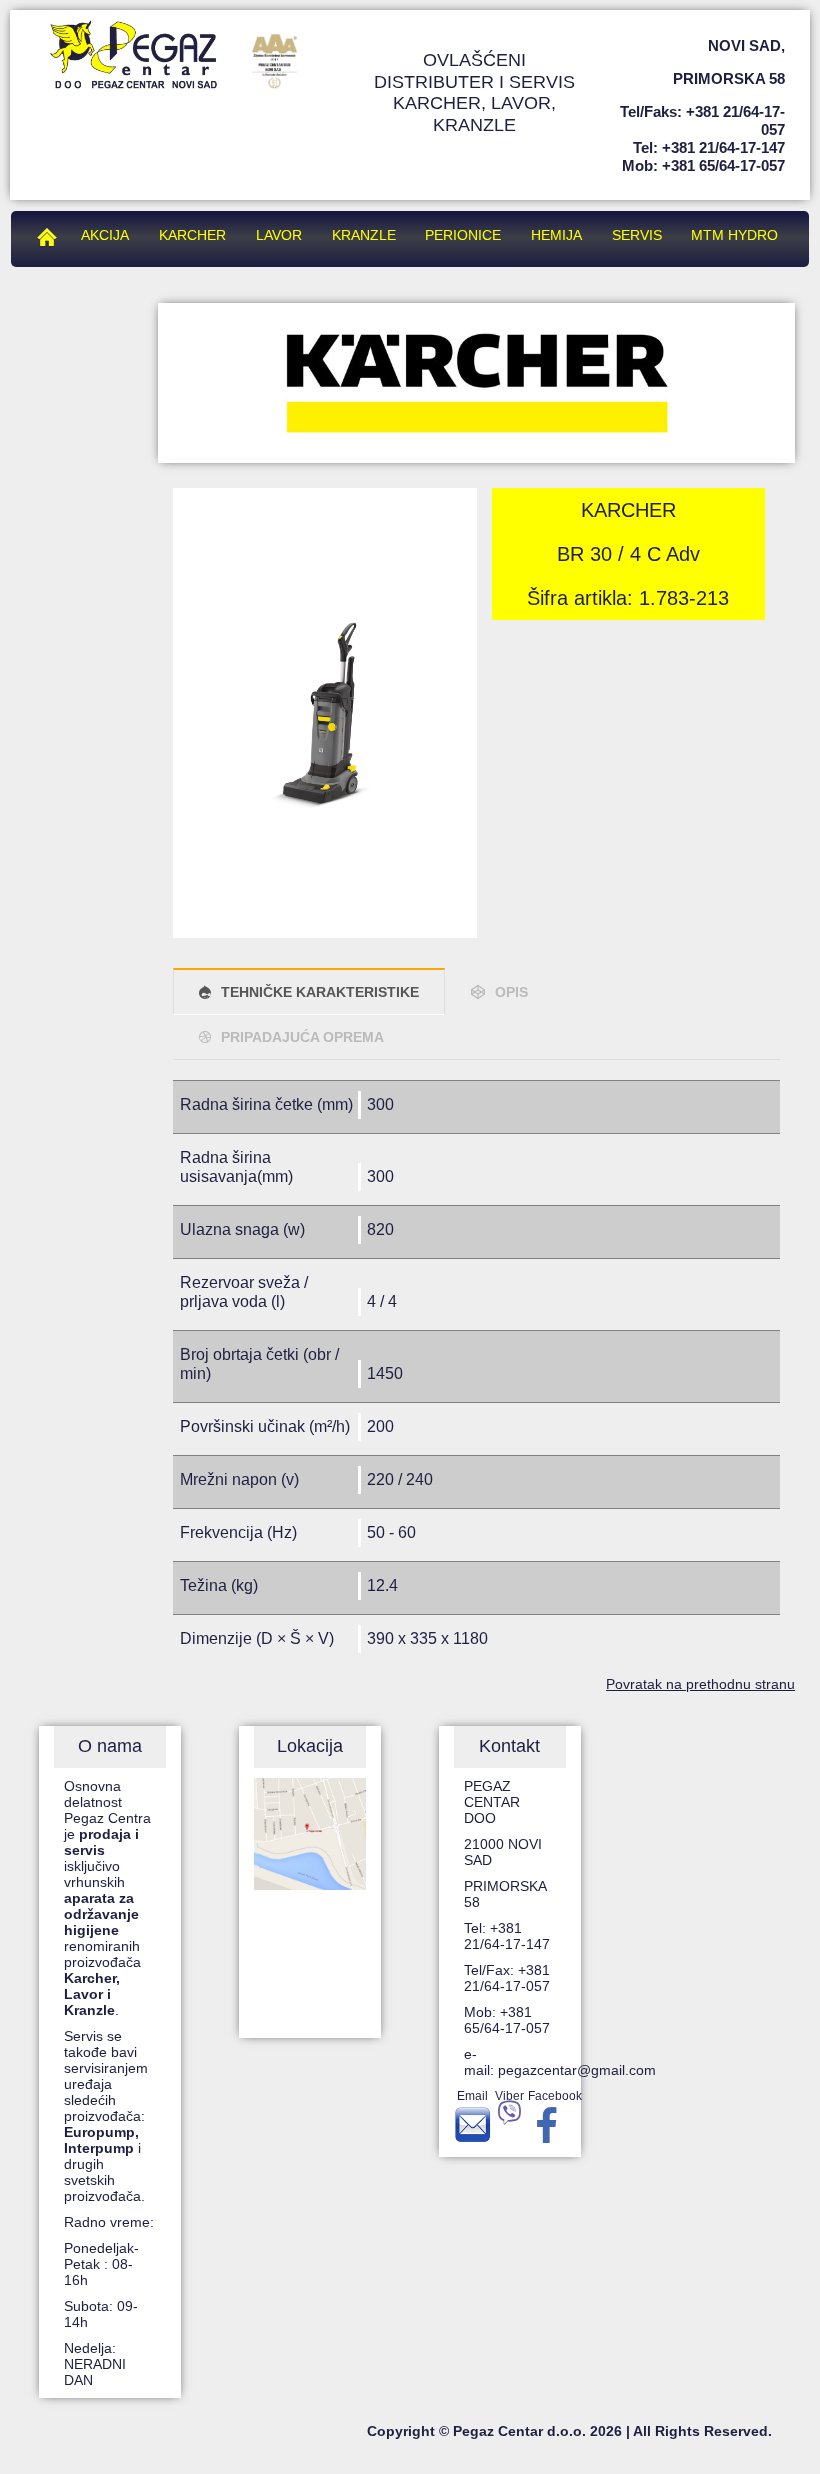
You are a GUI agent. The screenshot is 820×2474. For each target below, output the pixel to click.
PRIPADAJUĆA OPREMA (302, 1037)
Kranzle (364, 235)
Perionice (463, 235)
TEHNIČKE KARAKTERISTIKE (320, 992)
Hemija (556, 235)
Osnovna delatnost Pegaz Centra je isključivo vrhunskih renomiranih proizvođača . (107, 1898)
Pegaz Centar (52, 235)
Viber (509, 2096)
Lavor (279, 235)
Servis (637, 235)
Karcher (192, 235)
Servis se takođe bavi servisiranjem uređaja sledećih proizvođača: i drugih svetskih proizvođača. (106, 2116)
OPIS (511, 992)
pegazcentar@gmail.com (577, 2070)
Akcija (105, 235)
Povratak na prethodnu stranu (700, 1684)
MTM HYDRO (734, 235)
